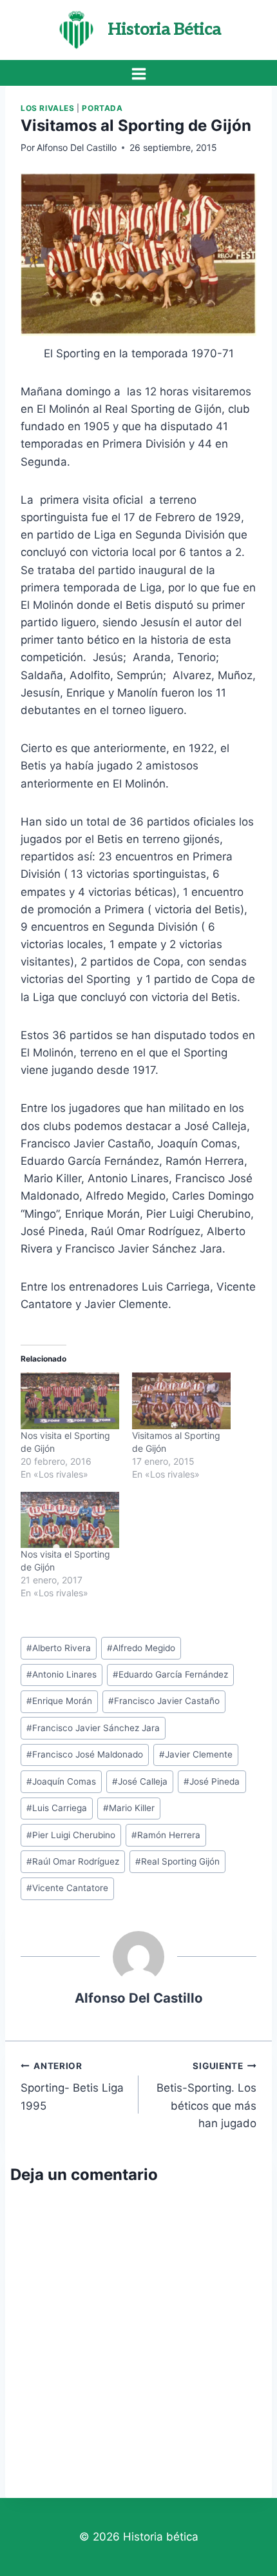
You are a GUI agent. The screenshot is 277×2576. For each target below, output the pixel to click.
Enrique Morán (59, 1701)
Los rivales (48, 108)
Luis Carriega (57, 1808)
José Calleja (140, 1781)
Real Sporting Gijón (177, 1861)
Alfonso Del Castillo (77, 147)
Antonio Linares (62, 1674)
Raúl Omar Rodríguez (73, 1861)
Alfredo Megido (141, 1648)
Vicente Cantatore (67, 1888)
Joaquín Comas (61, 1781)
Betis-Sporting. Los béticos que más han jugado (206, 2095)
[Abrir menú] (138, 74)
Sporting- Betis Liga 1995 (72, 2086)
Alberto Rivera (59, 1648)
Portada (102, 108)
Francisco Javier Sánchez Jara (93, 1728)
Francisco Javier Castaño (164, 1701)
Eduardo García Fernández (170, 1674)
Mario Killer (129, 1808)
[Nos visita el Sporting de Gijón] (70, 1401)
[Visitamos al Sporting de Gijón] (181, 1401)
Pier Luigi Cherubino (71, 1835)
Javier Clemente (196, 1754)
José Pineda (212, 1781)
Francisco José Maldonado (85, 1754)
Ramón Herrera (166, 1835)
